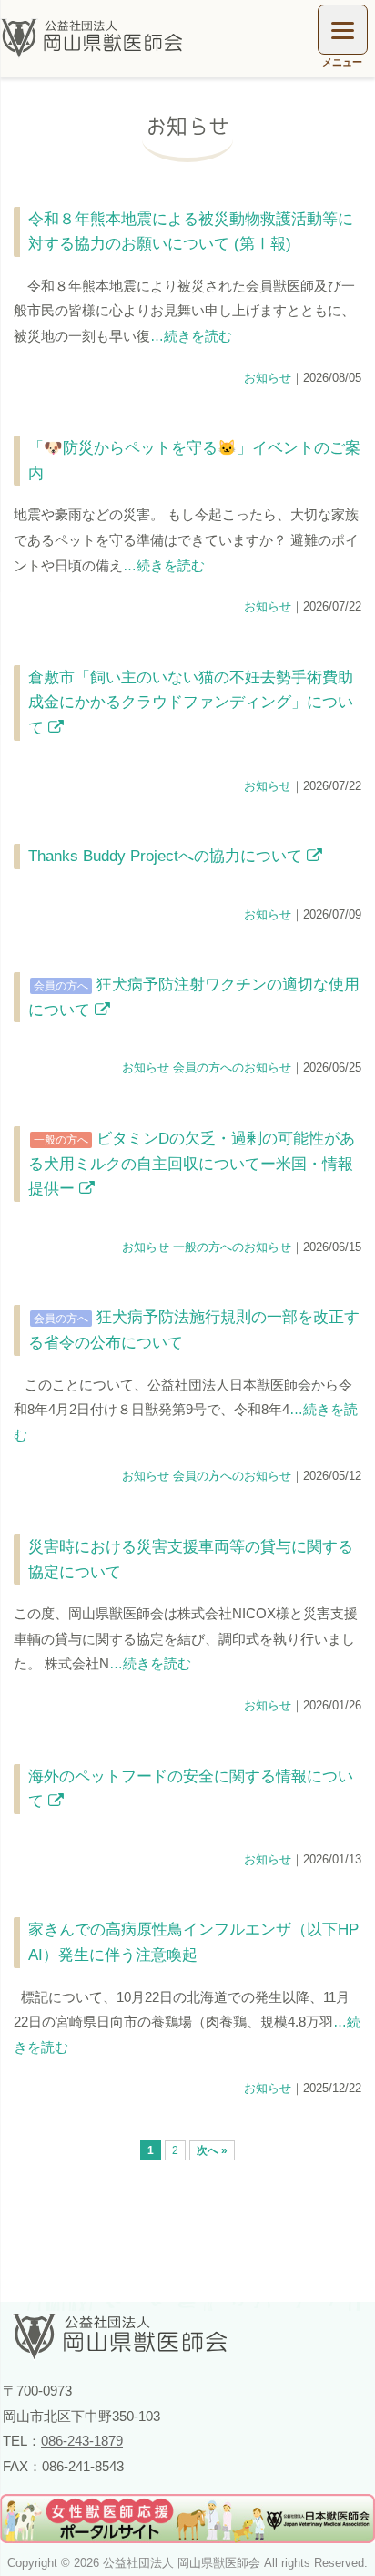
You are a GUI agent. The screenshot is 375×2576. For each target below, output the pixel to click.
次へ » (212, 2150)
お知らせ (268, 378)
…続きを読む (191, 336)
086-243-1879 (82, 2441)
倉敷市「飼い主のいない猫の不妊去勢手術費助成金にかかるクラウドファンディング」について (191, 702)
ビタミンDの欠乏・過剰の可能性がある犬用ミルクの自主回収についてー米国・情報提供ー (192, 1163)
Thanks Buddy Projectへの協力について (167, 856)
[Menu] (343, 30)
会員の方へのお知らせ (232, 1067)
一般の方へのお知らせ (232, 1247)
